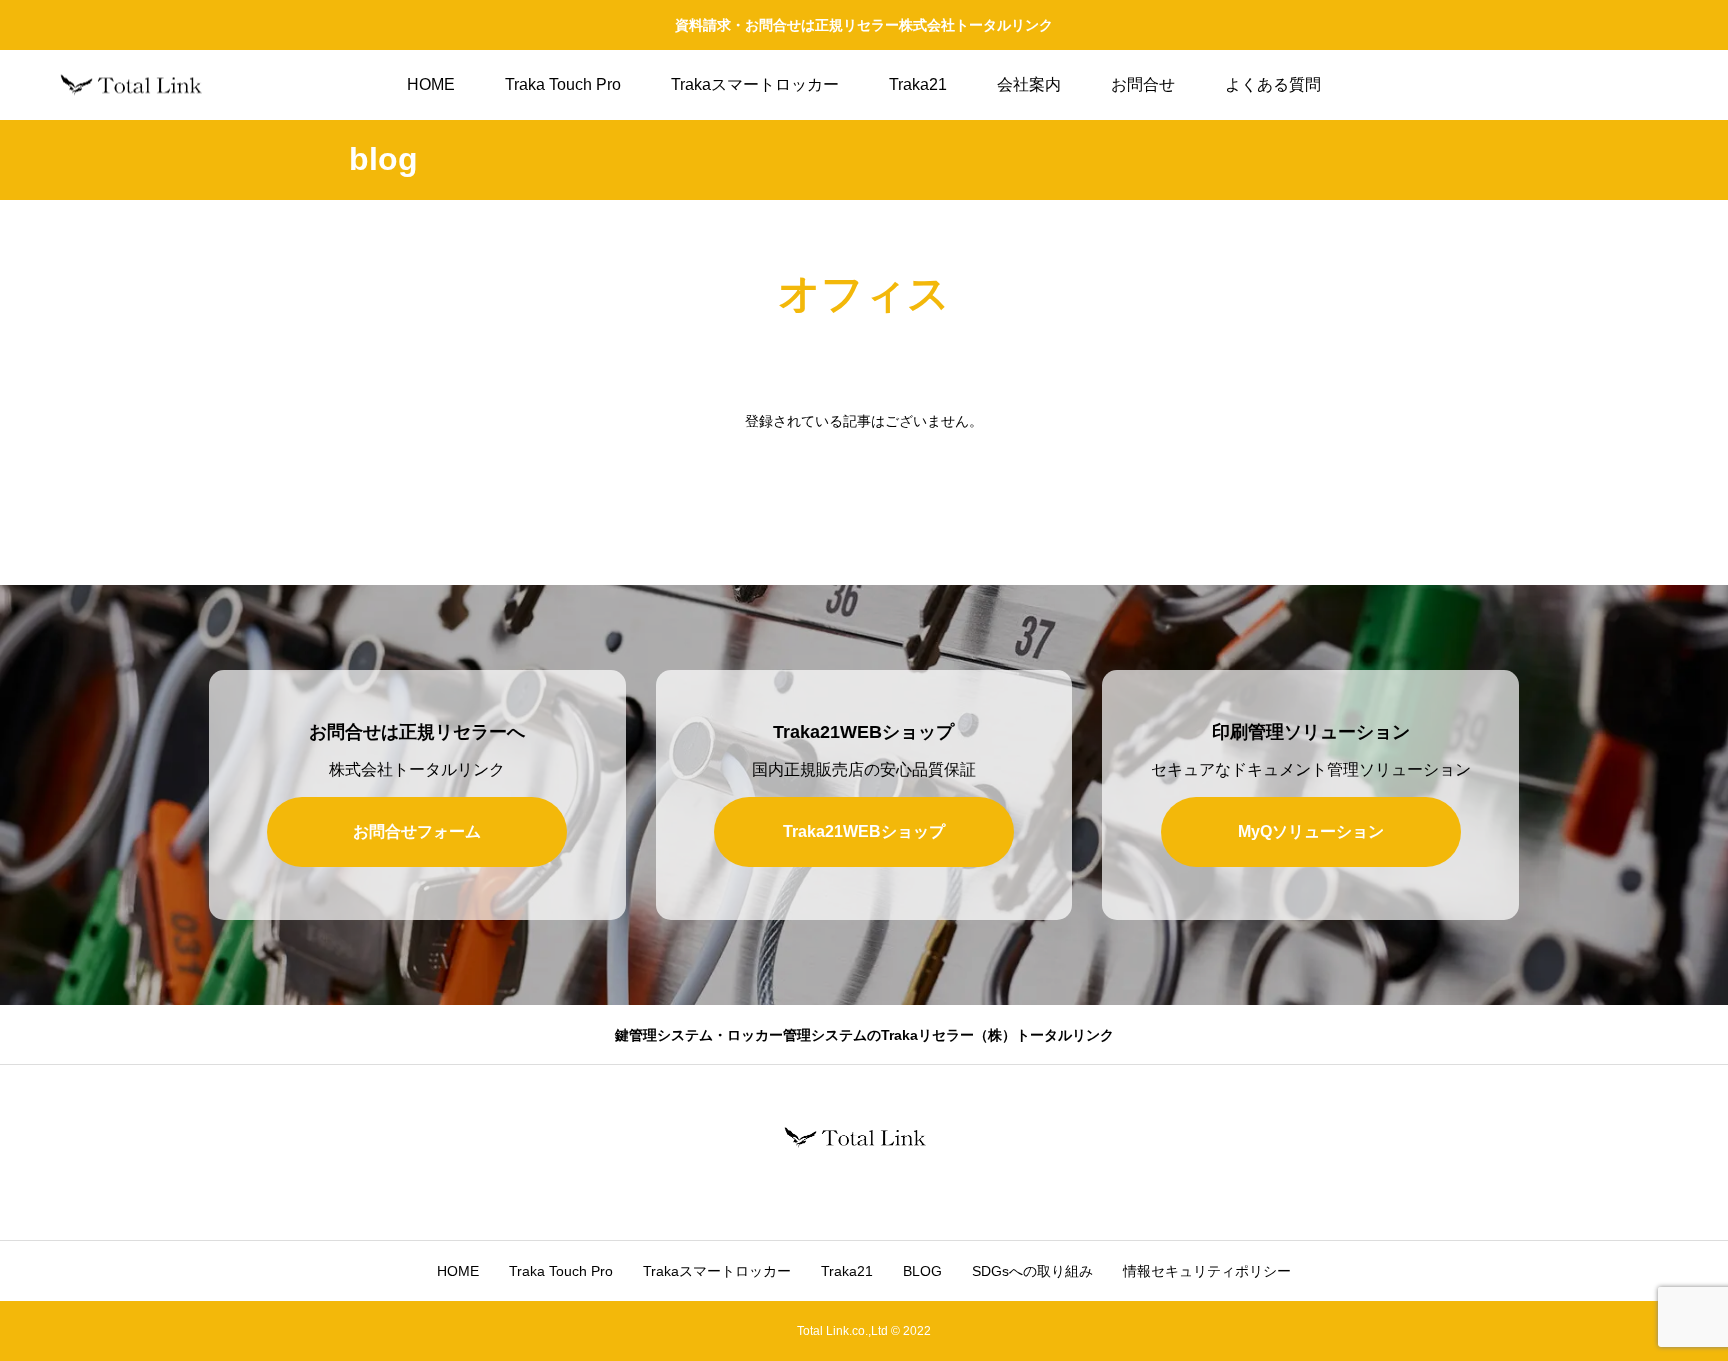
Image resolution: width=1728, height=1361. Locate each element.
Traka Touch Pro (563, 84)
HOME (431, 84)
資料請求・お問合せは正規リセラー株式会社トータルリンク (864, 25)
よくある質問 (1273, 84)
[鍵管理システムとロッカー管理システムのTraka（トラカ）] (140, 85)
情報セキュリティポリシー (1207, 1271)
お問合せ (1143, 84)
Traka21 (918, 84)
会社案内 (1029, 84)
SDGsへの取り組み (1032, 1271)
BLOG (922, 1271)
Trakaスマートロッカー (755, 84)
